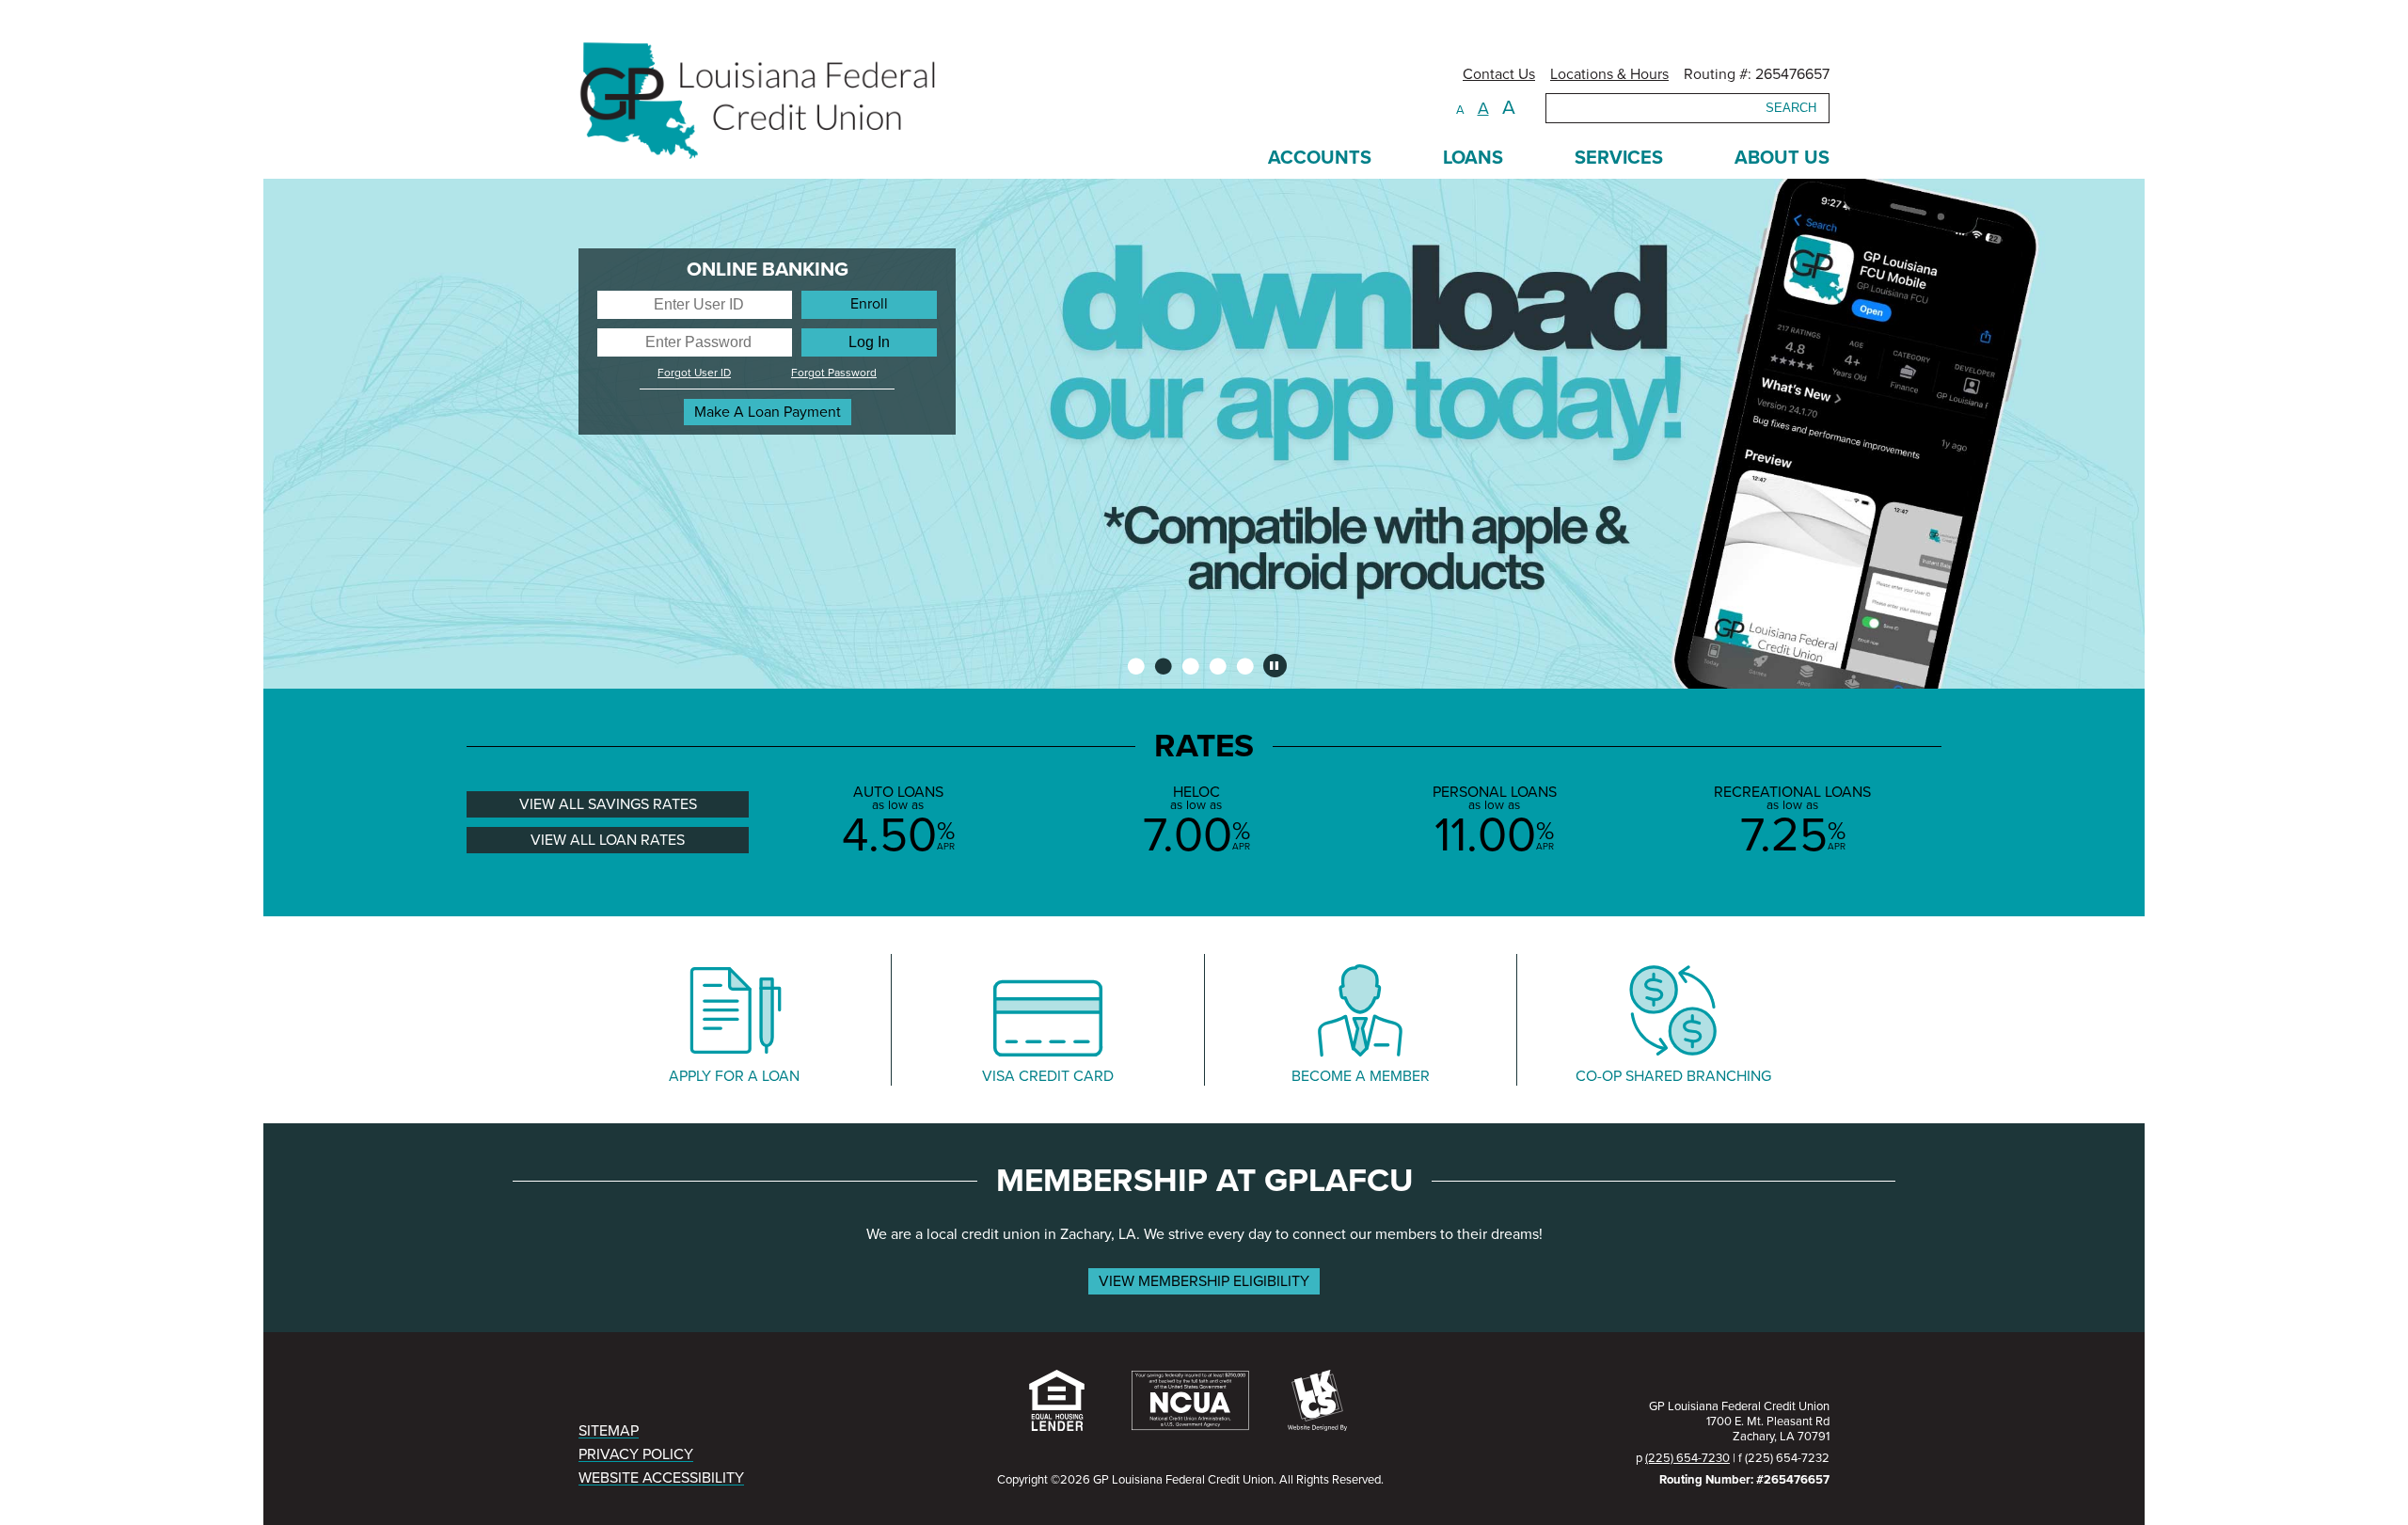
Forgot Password (834, 373)
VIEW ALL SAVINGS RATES (608, 804)
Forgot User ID (694, 373)
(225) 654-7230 (1687, 1458)
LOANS (1473, 158)
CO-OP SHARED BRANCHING (1673, 1076)
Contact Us (1499, 74)
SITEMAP (609, 1431)
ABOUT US (1782, 158)
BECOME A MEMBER (1361, 1076)
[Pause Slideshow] (1275, 666)
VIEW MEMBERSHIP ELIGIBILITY (1204, 1281)
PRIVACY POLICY (636, 1454)
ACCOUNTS (1320, 158)
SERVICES (1619, 158)
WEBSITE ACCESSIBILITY (661, 1478)
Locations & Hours (1609, 74)
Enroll (869, 304)
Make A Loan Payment (768, 412)
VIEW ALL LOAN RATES (608, 840)
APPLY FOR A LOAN (734, 1076)
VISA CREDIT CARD (1048, 1076)
